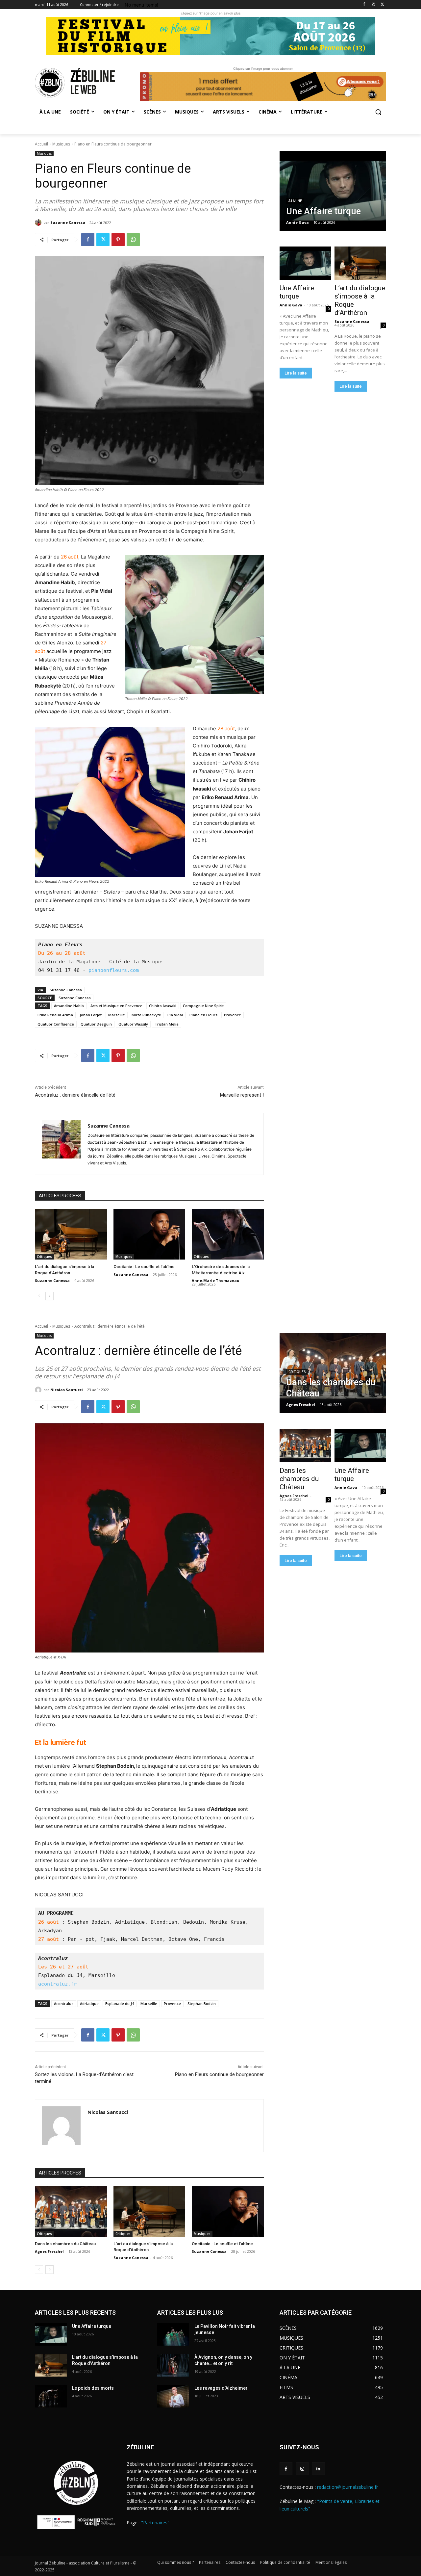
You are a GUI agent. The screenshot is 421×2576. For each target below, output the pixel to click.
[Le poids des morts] (51, 2396)
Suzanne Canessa (68, 222)
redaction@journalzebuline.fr (347, 2487)
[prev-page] (39, 1296)
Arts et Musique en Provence (116, 1006)
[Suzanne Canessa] (39, 222)
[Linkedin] (318, 2469)
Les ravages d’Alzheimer (221, 2388)
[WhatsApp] (133, 240)
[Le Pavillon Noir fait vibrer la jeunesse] (173, 2334)
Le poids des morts (93, 2388)
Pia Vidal (175, 1015)
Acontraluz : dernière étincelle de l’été (75, 1095)
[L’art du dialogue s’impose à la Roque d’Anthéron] (71, 1234)
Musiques (61, 144)
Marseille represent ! (242, 1095)
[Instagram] (373, 5)
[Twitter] (382, 5)
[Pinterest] (118, 240)
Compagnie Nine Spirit (203, 1006)
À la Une (295, 201)
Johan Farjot (91, 1015)
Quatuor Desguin (96, 1024)
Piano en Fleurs (203, 1015)
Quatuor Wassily (133, 1024)
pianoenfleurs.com (114, 970)
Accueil (41, 144)
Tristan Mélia (167, 1024)
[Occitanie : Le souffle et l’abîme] (149, 1234)
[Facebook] (364, 5)
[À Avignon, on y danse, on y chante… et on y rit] (173, 2365)
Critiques (44, 1257)
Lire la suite (296, 373)
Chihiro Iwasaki (163, 1006)
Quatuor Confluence (56, 1024)
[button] (378, 112)
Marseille (117, 1015)
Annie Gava (291, 305)
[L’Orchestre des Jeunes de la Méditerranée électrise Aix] (228, 1234)
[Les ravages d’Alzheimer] (173, 2396)
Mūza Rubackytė (146, 1015)
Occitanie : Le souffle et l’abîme (144, 1267)
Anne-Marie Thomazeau (216, 1280)
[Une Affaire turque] (333, 191)
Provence (233, 1015)
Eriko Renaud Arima (55, 1015)
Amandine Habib (69, 1006)
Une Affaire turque (297, 292)
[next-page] (50, 1296)
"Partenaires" (155, 2523)
